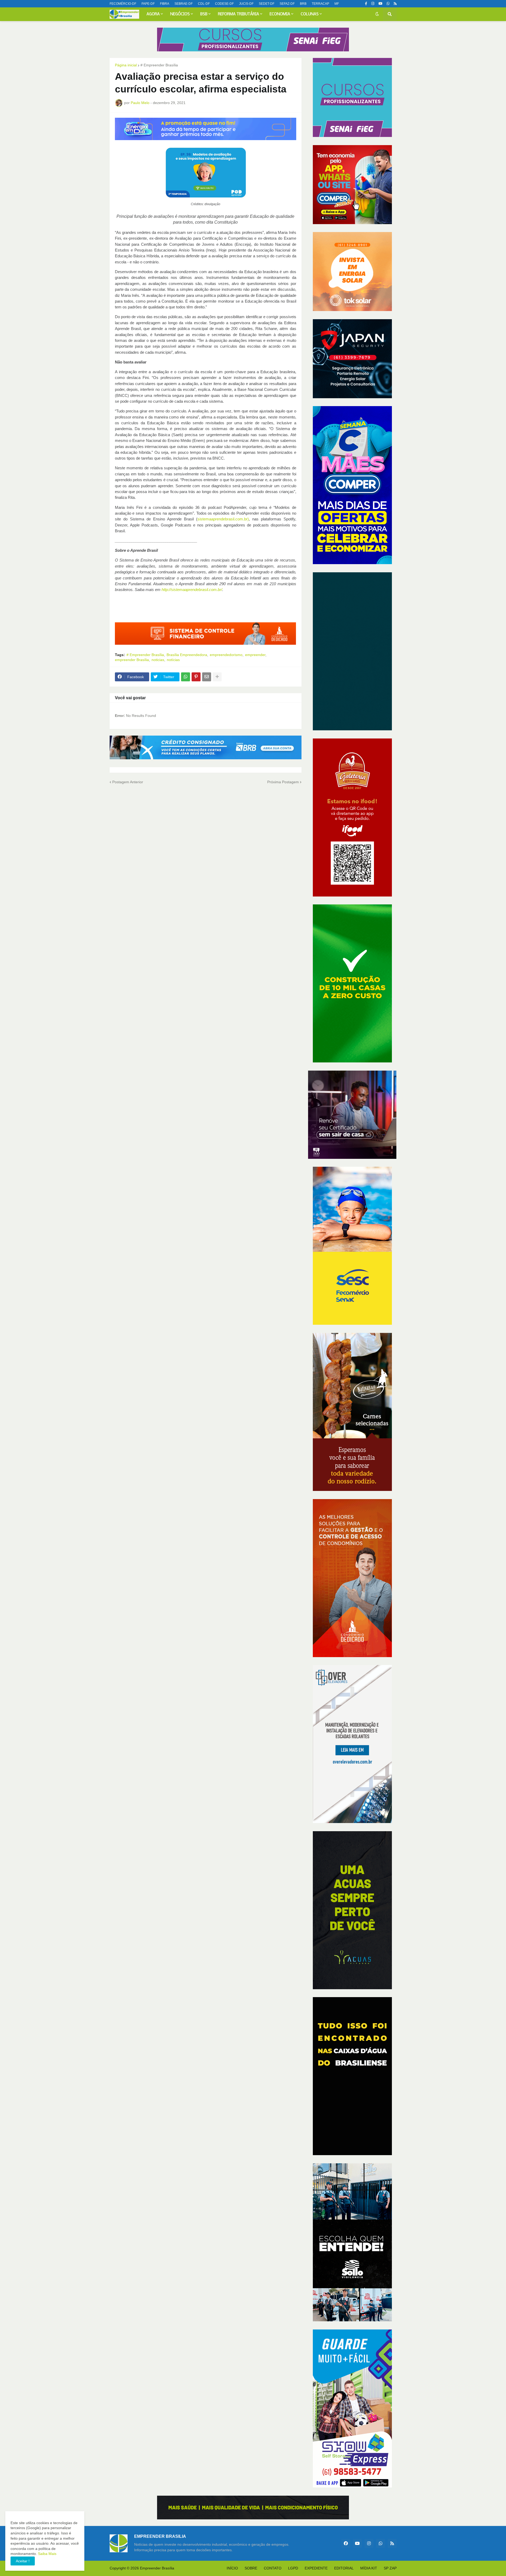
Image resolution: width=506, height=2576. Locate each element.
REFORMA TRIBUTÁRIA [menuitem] (239, 14)
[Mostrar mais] (217, 677)
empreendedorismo (226, 655)
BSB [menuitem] (204, 14)
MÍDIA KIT (369, 2568)
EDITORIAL (344, 2568)
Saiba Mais (47, 2554)
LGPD (293, 2568)
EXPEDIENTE (316, 2568)
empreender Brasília (132, 660)
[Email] (207, 677)
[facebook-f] (366, 4)
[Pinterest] (196, 677)
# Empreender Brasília (159, 65)
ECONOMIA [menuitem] (280, 14)
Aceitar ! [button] (23, 2561)
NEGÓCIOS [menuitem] (180, 14)
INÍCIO (232, 2568)
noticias (158, 660)
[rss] (395, 4)
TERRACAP (320, 4)
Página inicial (126, 65)
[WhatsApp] (186, 677)
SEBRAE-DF (184, 4)
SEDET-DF (267, 4)
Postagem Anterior (128, 782)
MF (337, 4)
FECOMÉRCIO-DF (123, 4)
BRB (303, 4)
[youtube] (380, 4)
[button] (377, 14)
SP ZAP (390, 2568)
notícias (173, 660)
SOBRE (251, 2568)
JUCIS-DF (246, 4)
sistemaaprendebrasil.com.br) (223, 519)
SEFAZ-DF (287, 4)
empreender (255, 655)
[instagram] (373, 4)
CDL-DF (204, 4)
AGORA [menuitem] (153, 14)
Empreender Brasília (157, 2568)
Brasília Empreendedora (187, 655)
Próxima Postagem (283, 782)
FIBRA (165, 4)
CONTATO (273, 2568)
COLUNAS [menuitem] (310, 14)
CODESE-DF (224, 4)
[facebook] (346, 2543)
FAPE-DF (148, 4)
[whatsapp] (388, 4)
